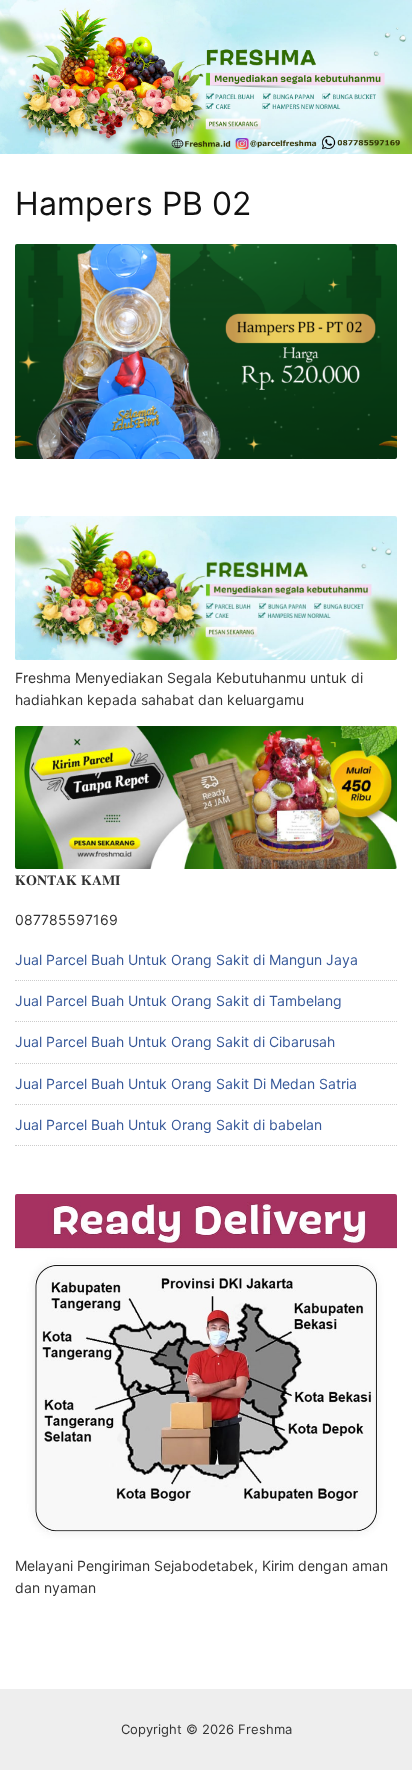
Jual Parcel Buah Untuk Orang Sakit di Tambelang (178, 1000)
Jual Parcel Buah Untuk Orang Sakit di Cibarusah (175, 1041)
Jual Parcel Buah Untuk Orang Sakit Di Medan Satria (186, 1083)
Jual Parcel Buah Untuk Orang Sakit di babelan (168, 1124)
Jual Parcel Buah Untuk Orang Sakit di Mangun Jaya (186, 959)
